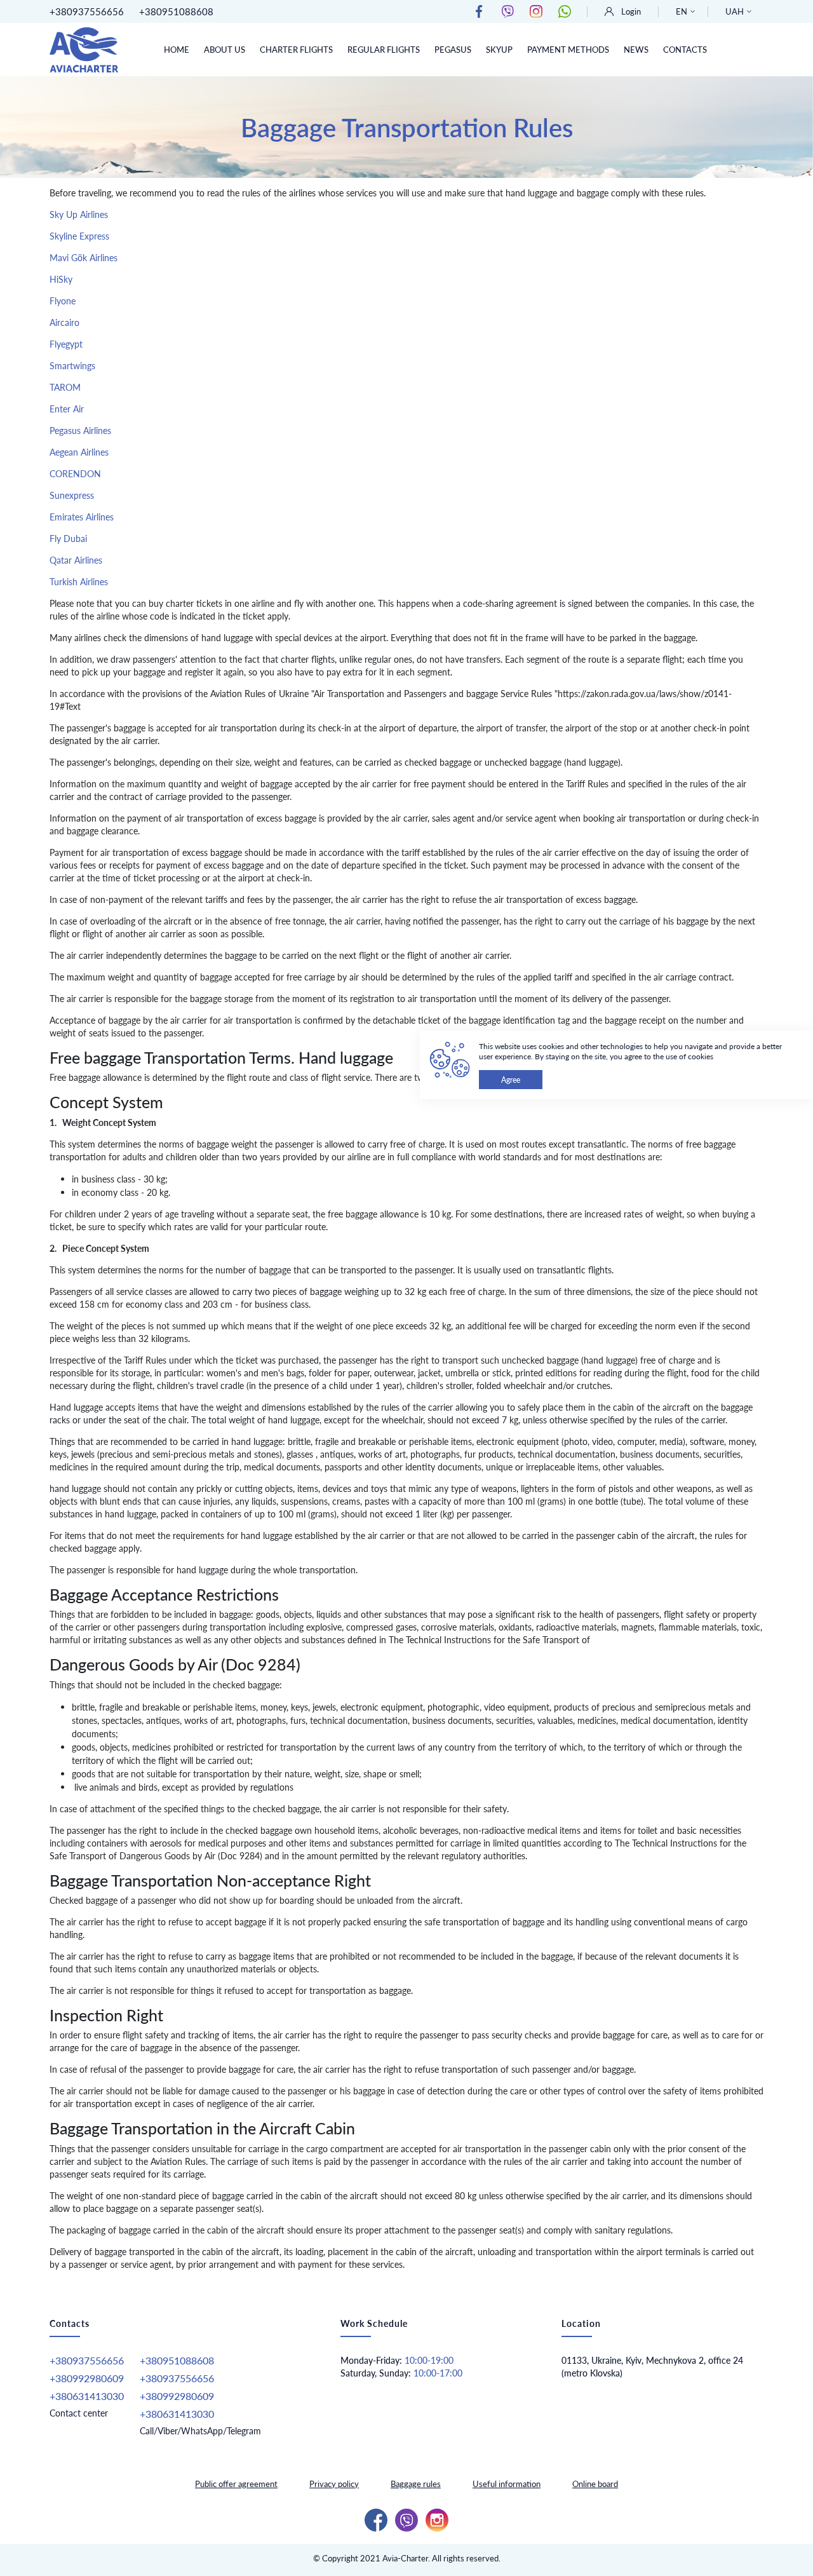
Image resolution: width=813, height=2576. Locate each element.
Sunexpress (72, 495)
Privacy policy (334, 2484)
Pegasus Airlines (80, 430)
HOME (177, 50)
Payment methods (568, 50)
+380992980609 (87, 2378)
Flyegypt (66, 344)
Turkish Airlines (79, 582)
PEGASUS (453, 50)
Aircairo (64, 322)
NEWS (636, 50)
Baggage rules (416, 2484)
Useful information (507, 2484)
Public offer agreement (236, 2484)
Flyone (63, 301)
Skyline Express (79, 236)
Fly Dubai (68, 539)
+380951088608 (176, 11)
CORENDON (75, 474)
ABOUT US (225, 50)
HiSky (61, 279)
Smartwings (72, 366)
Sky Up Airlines (79, 214)
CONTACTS (685, 50)
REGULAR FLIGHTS (384, 50)
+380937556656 (87, 11)
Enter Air (67, 409)
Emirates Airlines (82, 517)
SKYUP (499, 50)
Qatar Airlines (76, 560)
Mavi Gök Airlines (85, 258)
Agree (511, 1080)
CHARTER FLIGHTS (296, 50)
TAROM (65, 387)
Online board (595, 2484)
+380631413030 (87, 2396)
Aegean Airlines (79, 452)
